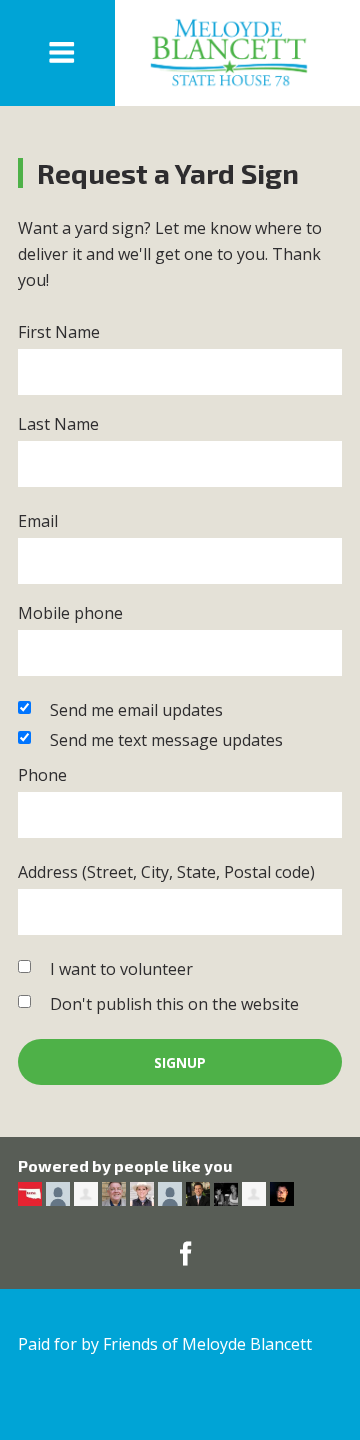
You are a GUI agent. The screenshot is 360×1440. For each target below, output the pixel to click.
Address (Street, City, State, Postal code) (166, 872)
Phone (42, 775)
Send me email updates (136, 710)
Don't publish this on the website (174, 1004)
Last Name (58, 424)
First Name (59, 332)
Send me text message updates (166, 740)
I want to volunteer (121, 969)
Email (38, 521)
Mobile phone (70, 613)
